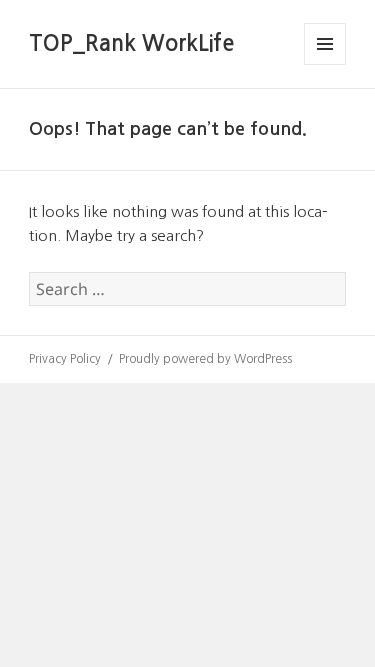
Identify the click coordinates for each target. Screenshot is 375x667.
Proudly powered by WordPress (205, 359)
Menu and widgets (325, 64)
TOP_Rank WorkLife (131, 43)
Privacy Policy (65, 359)
